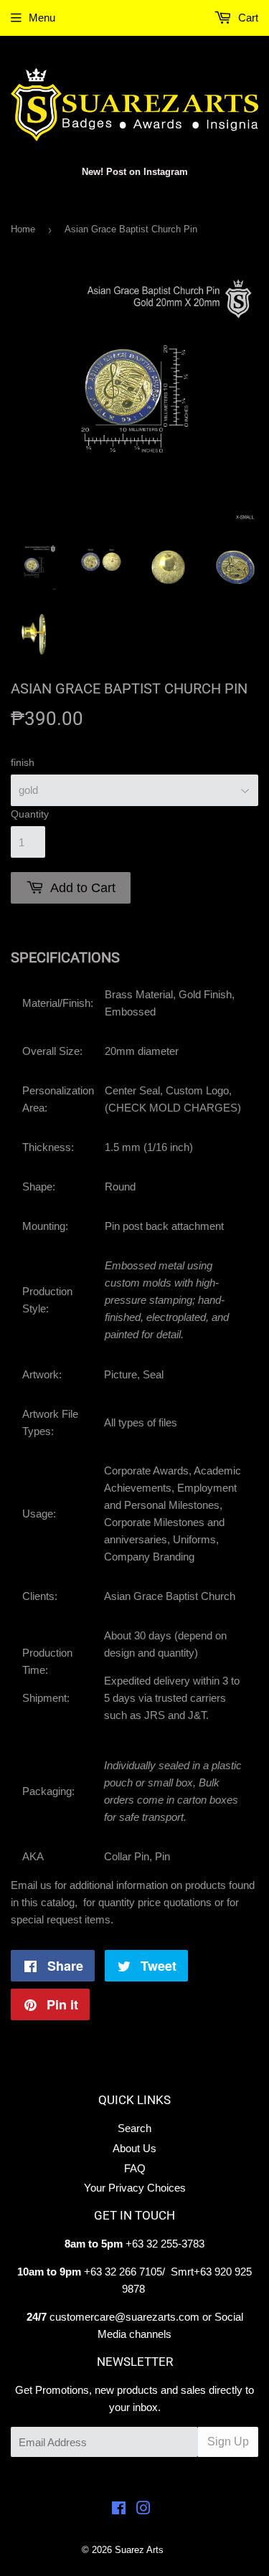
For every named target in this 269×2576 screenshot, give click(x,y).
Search (134, 2128)
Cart (247, 18)
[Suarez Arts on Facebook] (119, 2510)
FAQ (135, 2168)
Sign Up (228, 2442)
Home (23, 229)
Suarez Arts (139, 2550)
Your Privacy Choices (135, 2188)
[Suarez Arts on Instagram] (143, 2510)
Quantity (30, 814)
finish (23, 762)
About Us (134, 2148)
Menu (42, 18)
